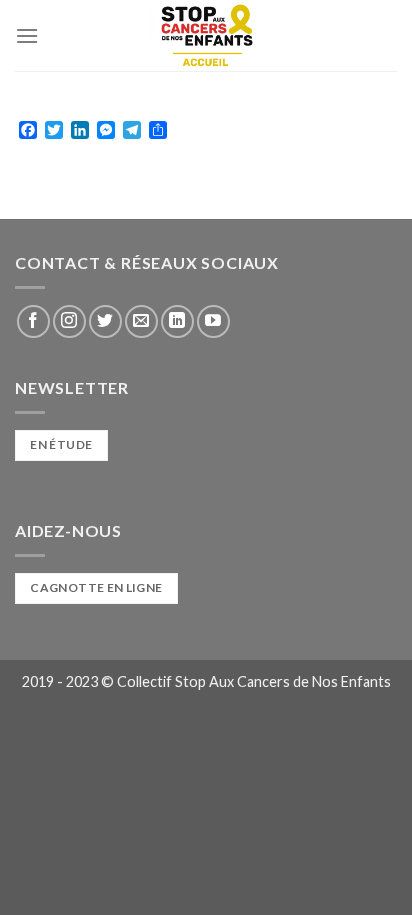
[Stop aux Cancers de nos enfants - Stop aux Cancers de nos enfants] (206, 35)
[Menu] (27, 35)
